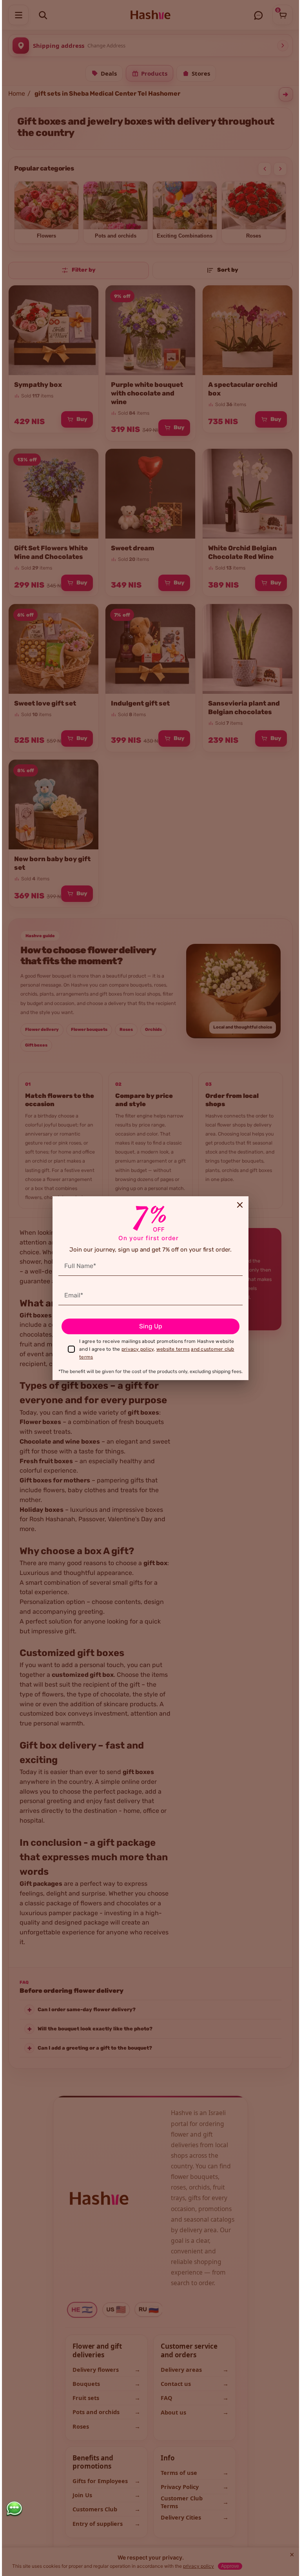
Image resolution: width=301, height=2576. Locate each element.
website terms (173, 1349)
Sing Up (151, 1326)
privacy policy (138, 1349)
